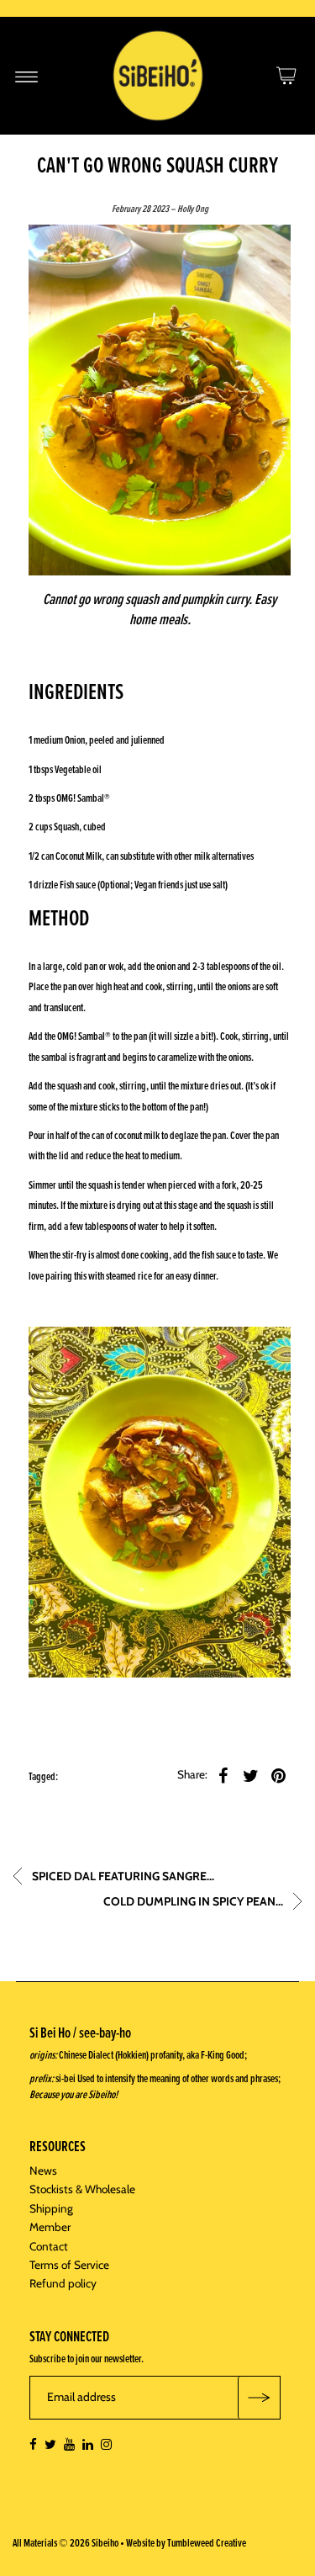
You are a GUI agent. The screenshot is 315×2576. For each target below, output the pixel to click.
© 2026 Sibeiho (89, 2543)
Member (50, 2227)
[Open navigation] (26, 76)
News (43, 2171)
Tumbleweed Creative (207, 2543)
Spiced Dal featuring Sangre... (122, 1876)
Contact (49, 2246)
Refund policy (63, 2283)
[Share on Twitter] (250, 1774)
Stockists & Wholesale (82, 2189)
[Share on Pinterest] (278, 1774)
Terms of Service (69, 2265)
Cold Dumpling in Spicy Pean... (194, 1901)
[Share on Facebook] (223, 1774)
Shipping (51, 2208)
